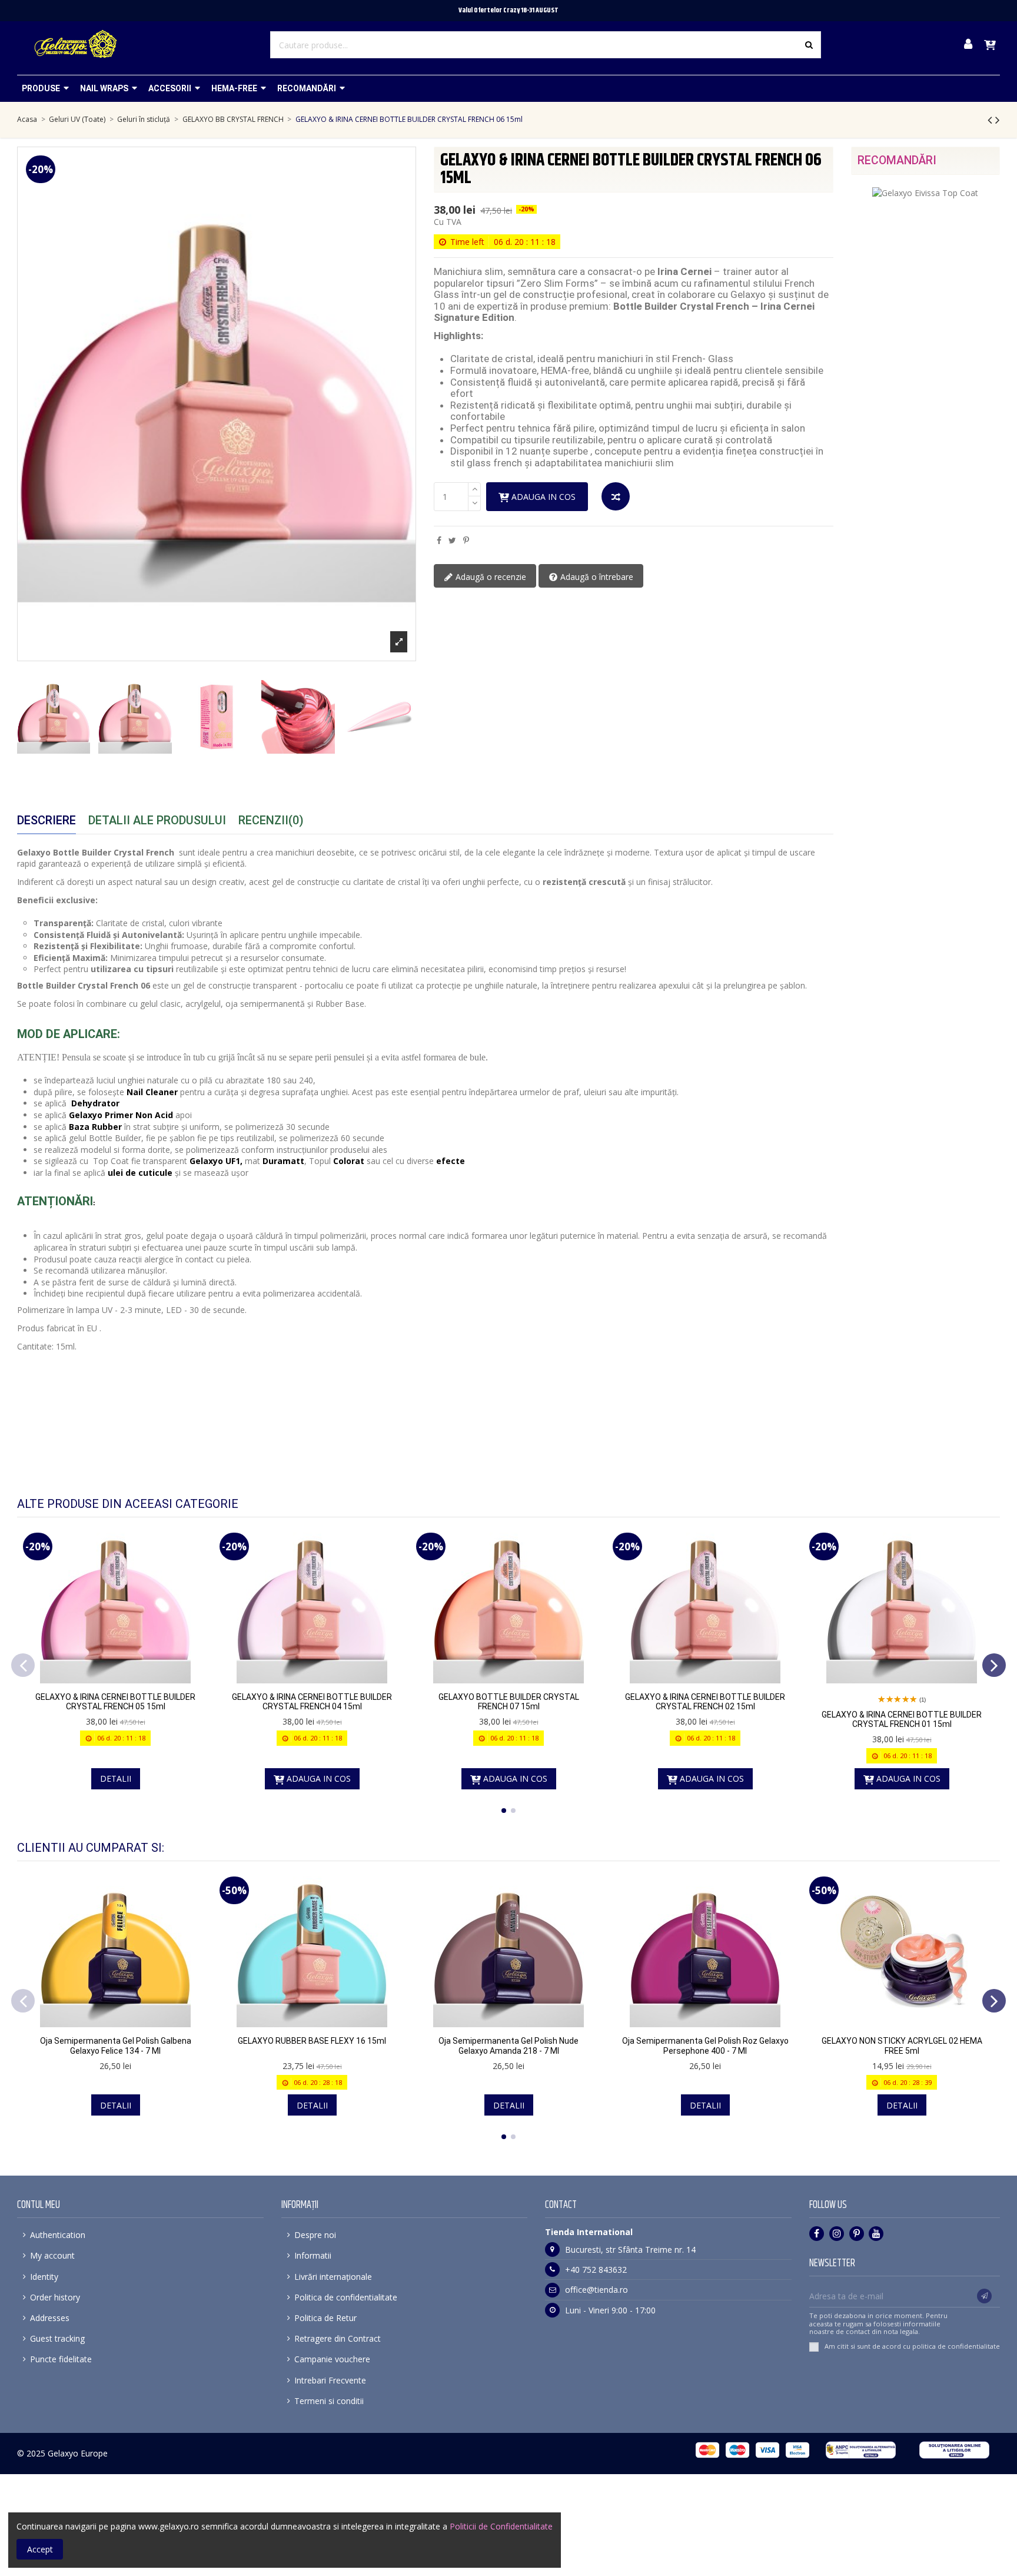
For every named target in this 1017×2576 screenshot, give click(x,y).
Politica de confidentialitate (346, 2297)
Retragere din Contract (338, 2338)
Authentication (58, 2235)
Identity (44, 2277)
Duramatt (283, 1161)
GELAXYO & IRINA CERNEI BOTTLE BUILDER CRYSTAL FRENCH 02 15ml (705, 1702)
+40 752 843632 (596, 2270)
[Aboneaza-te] (984, 2296)
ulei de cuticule (140, 1173)
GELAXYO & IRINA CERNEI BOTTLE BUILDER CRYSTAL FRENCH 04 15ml (312, 1702)
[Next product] (998, 120)
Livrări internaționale (333, 2277)
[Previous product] (991, 120)
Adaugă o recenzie (490, 577)
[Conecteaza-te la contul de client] (968, 45)
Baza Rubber (95, 1127)
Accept (40, 2549)
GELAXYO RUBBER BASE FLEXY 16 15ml (312, 2041)
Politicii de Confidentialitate (501, 2526)
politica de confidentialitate (956, 2346)
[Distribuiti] (439, 540)
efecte (451, 1161)
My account (52, 2255)
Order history (55, 2297)
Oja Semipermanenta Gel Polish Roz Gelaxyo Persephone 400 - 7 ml (705, 2046)
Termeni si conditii (329, 2401)
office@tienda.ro (596, 2290)
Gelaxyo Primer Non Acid (121, 1115)
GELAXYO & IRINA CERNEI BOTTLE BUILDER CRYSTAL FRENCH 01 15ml (902, 1720)
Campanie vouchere (332, 2359)
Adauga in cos (544, 497)
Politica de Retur (325, 2318)
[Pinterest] (466, 540)
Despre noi (315, 2235)
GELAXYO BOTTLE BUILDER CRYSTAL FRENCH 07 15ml (509, 1702)
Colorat (349, 1161)
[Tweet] (452, 540)
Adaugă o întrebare (596, 577)
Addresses (50, 2318)
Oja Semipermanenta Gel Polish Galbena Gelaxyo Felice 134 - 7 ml (116, 2046)
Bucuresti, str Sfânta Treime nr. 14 (630, 2250)
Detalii (116, 1778)
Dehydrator (95, 1103)
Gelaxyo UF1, (216, 1161)
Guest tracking (57, 2338)
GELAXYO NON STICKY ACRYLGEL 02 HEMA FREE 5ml (902, 2046)
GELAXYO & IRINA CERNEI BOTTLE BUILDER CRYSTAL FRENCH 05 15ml (115, 1702)
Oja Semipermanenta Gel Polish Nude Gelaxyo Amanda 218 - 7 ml (508, 2046)
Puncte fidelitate (61, 2359)
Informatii (313, 2255)
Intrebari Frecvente (330, 2380)
